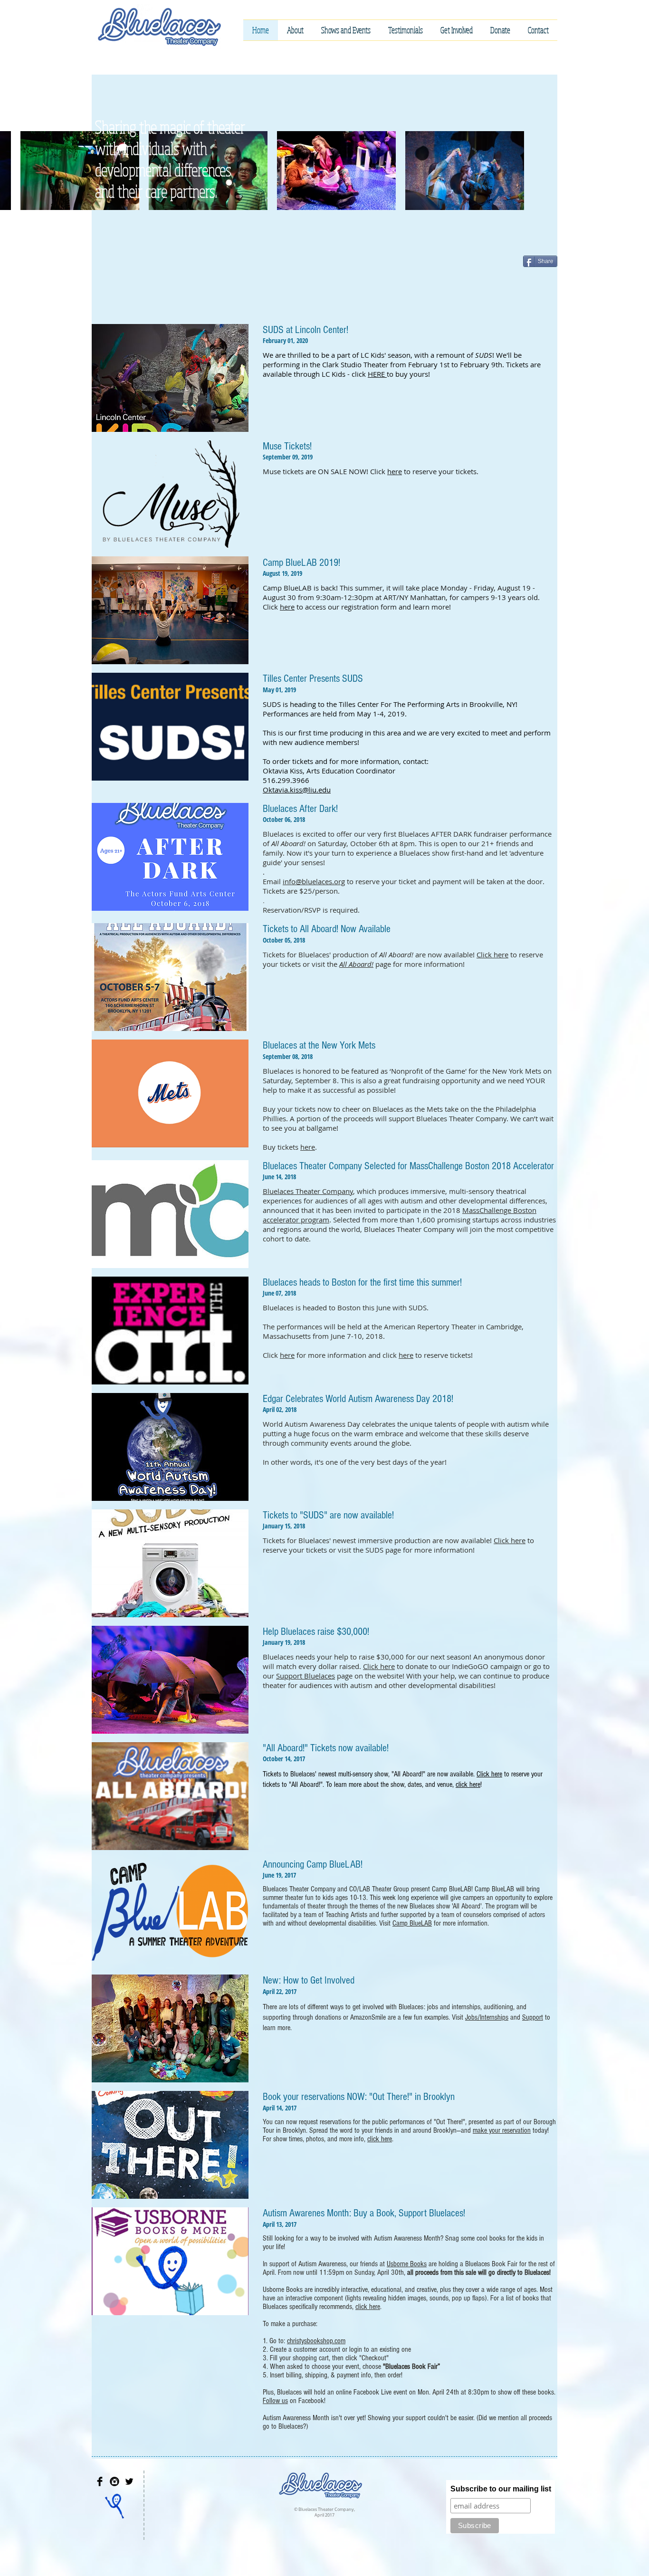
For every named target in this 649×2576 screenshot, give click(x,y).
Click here (492, 954)
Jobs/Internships (487, 2017)
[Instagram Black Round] (115, 2481)
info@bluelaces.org (314, 881)
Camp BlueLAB (412, 1923)
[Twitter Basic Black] (129, 2481)
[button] (295, 30)
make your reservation (502, 2130)
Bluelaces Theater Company (308, 1191)
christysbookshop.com (316, 2341)
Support (533, 2017)
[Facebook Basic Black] (100, 2481)
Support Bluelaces (305, 1676)
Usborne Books (407, 2264)
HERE (377, 374)
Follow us (275, 2401)
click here (468, 1784)
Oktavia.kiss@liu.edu (297, 790)
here (395, 471)
